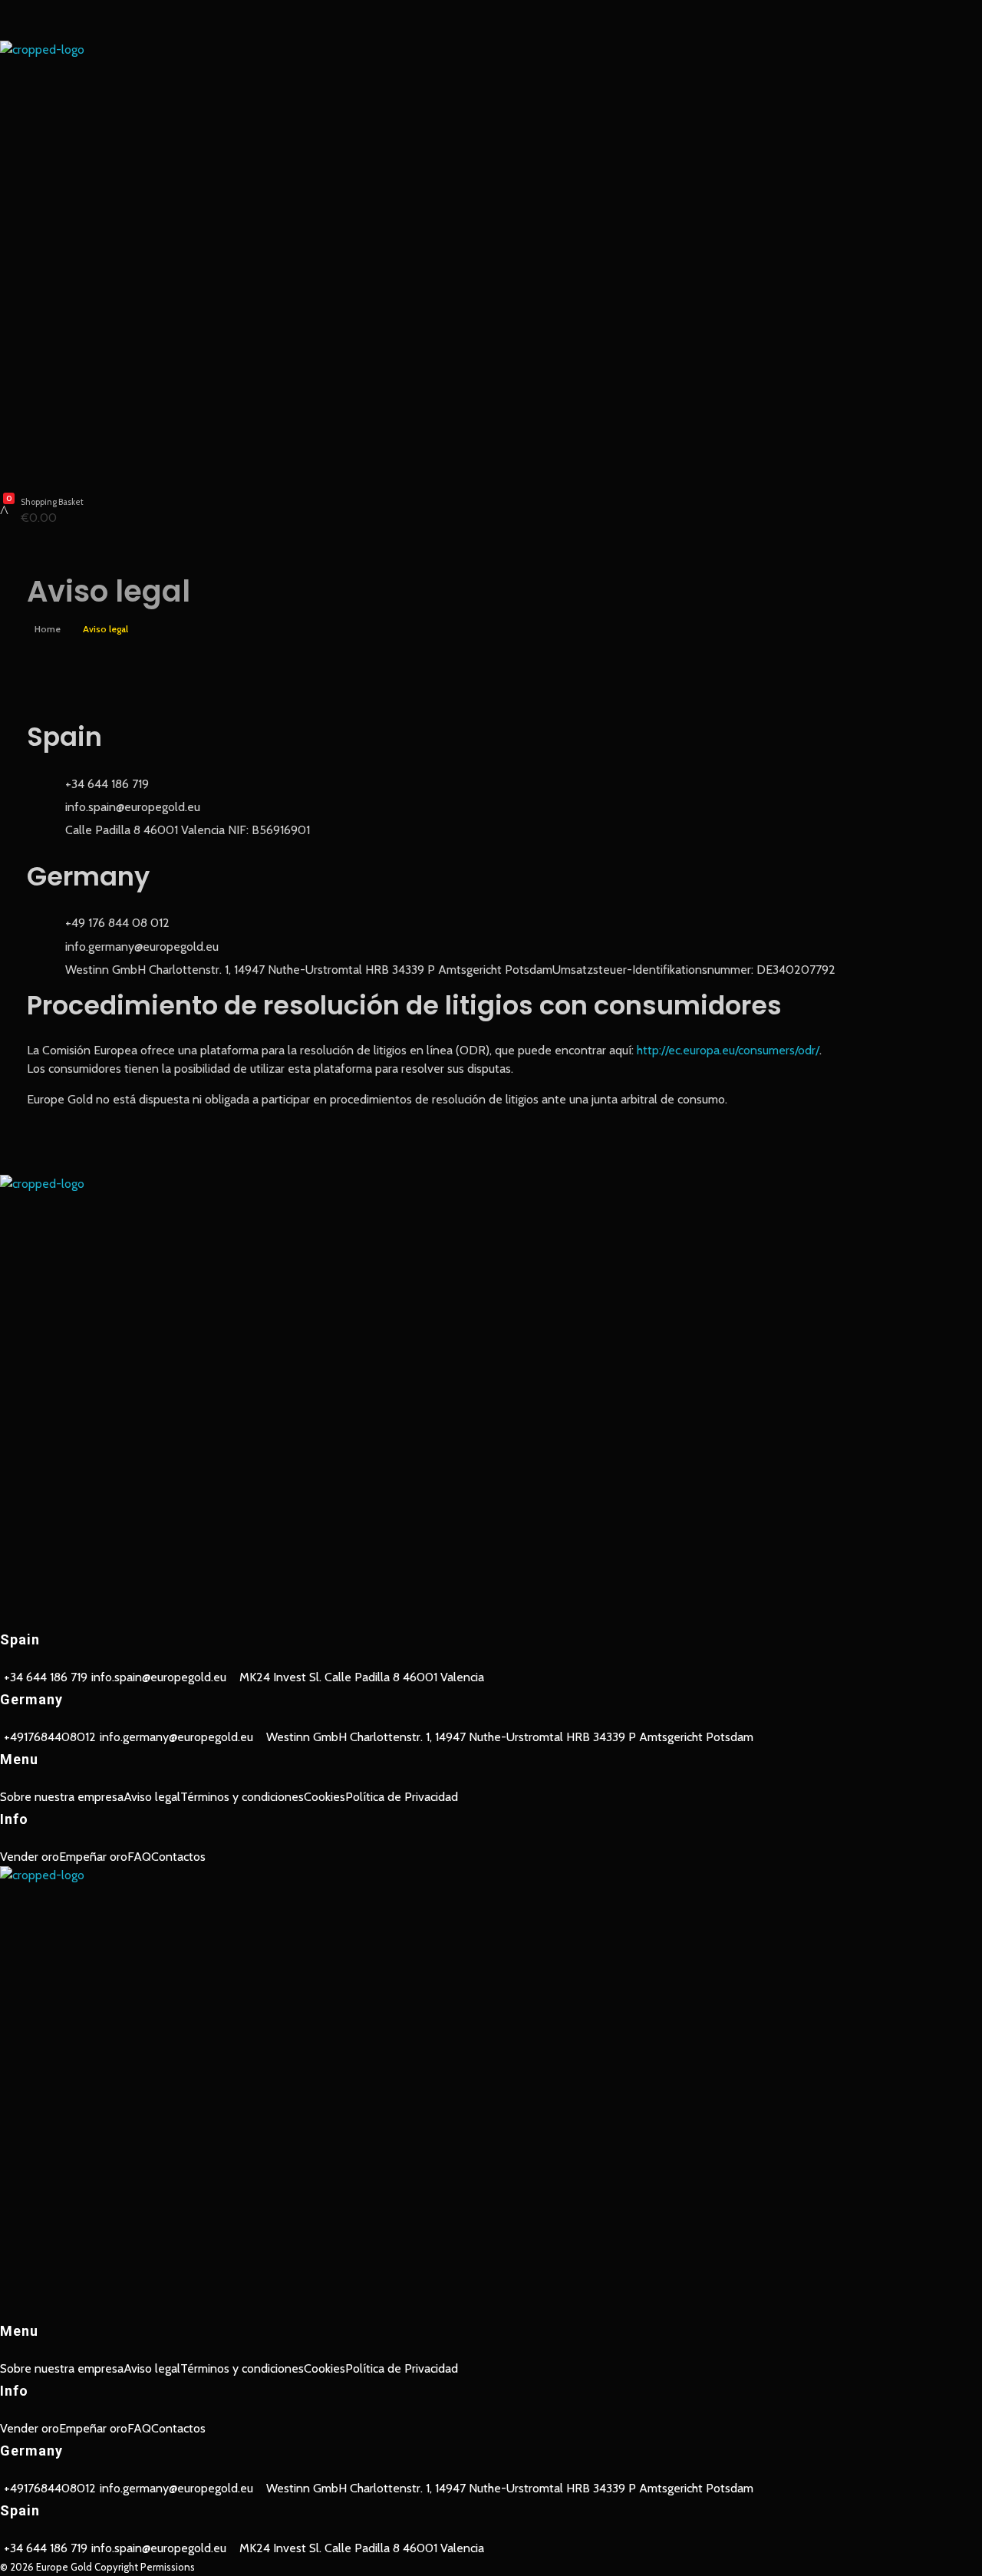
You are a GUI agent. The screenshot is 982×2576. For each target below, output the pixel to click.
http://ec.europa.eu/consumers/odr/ (728, 1050)
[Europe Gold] (491, 261)
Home (48, 629)
